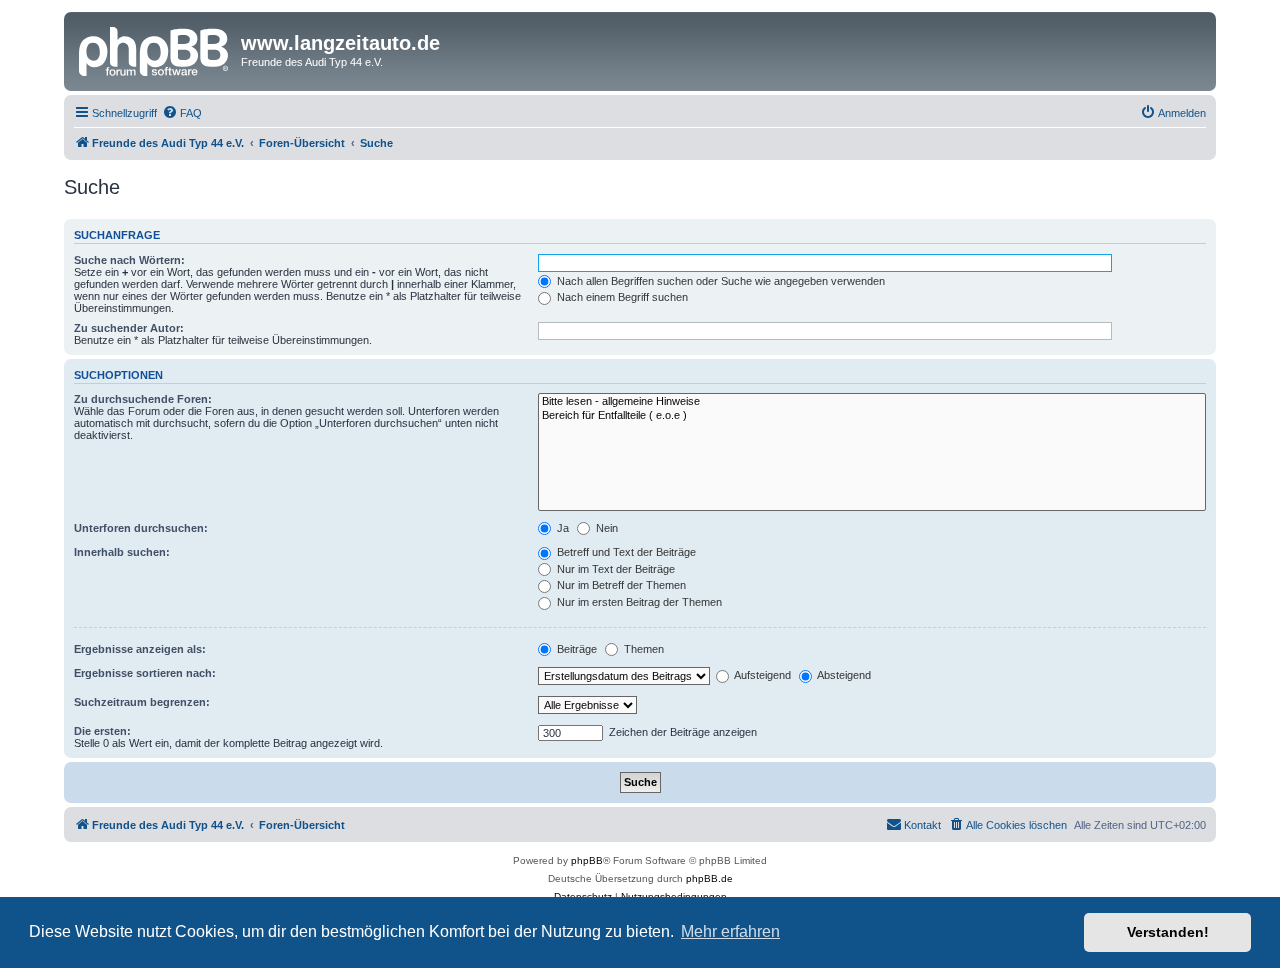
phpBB (587, 860)
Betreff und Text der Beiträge (625, 552)
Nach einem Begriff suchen (621, 297)
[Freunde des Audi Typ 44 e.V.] (155, 49)
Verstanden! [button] (1168, 932)
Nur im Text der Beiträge (614, 569)
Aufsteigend (761, 675)
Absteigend (843, 675)
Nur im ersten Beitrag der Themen (638, 602)
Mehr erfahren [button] (730, 931)
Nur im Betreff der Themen (620, 585)
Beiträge (575, 649)
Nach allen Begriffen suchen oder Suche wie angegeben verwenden (719, 281)
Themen (642, 649)
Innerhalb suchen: (122, 552)
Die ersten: (102, 731)
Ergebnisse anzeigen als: (140, 649)
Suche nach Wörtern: (129, 260)
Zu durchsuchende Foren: (143, 399)
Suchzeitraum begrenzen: (142, 702)
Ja (561, 528)
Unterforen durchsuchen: (141, 528)
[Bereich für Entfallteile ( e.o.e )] (872, 416)
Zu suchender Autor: (129, 328)
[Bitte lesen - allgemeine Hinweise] (872, 402)
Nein (605, 528)
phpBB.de (709, 878)
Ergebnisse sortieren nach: (145, 673)
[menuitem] (182, 113)
